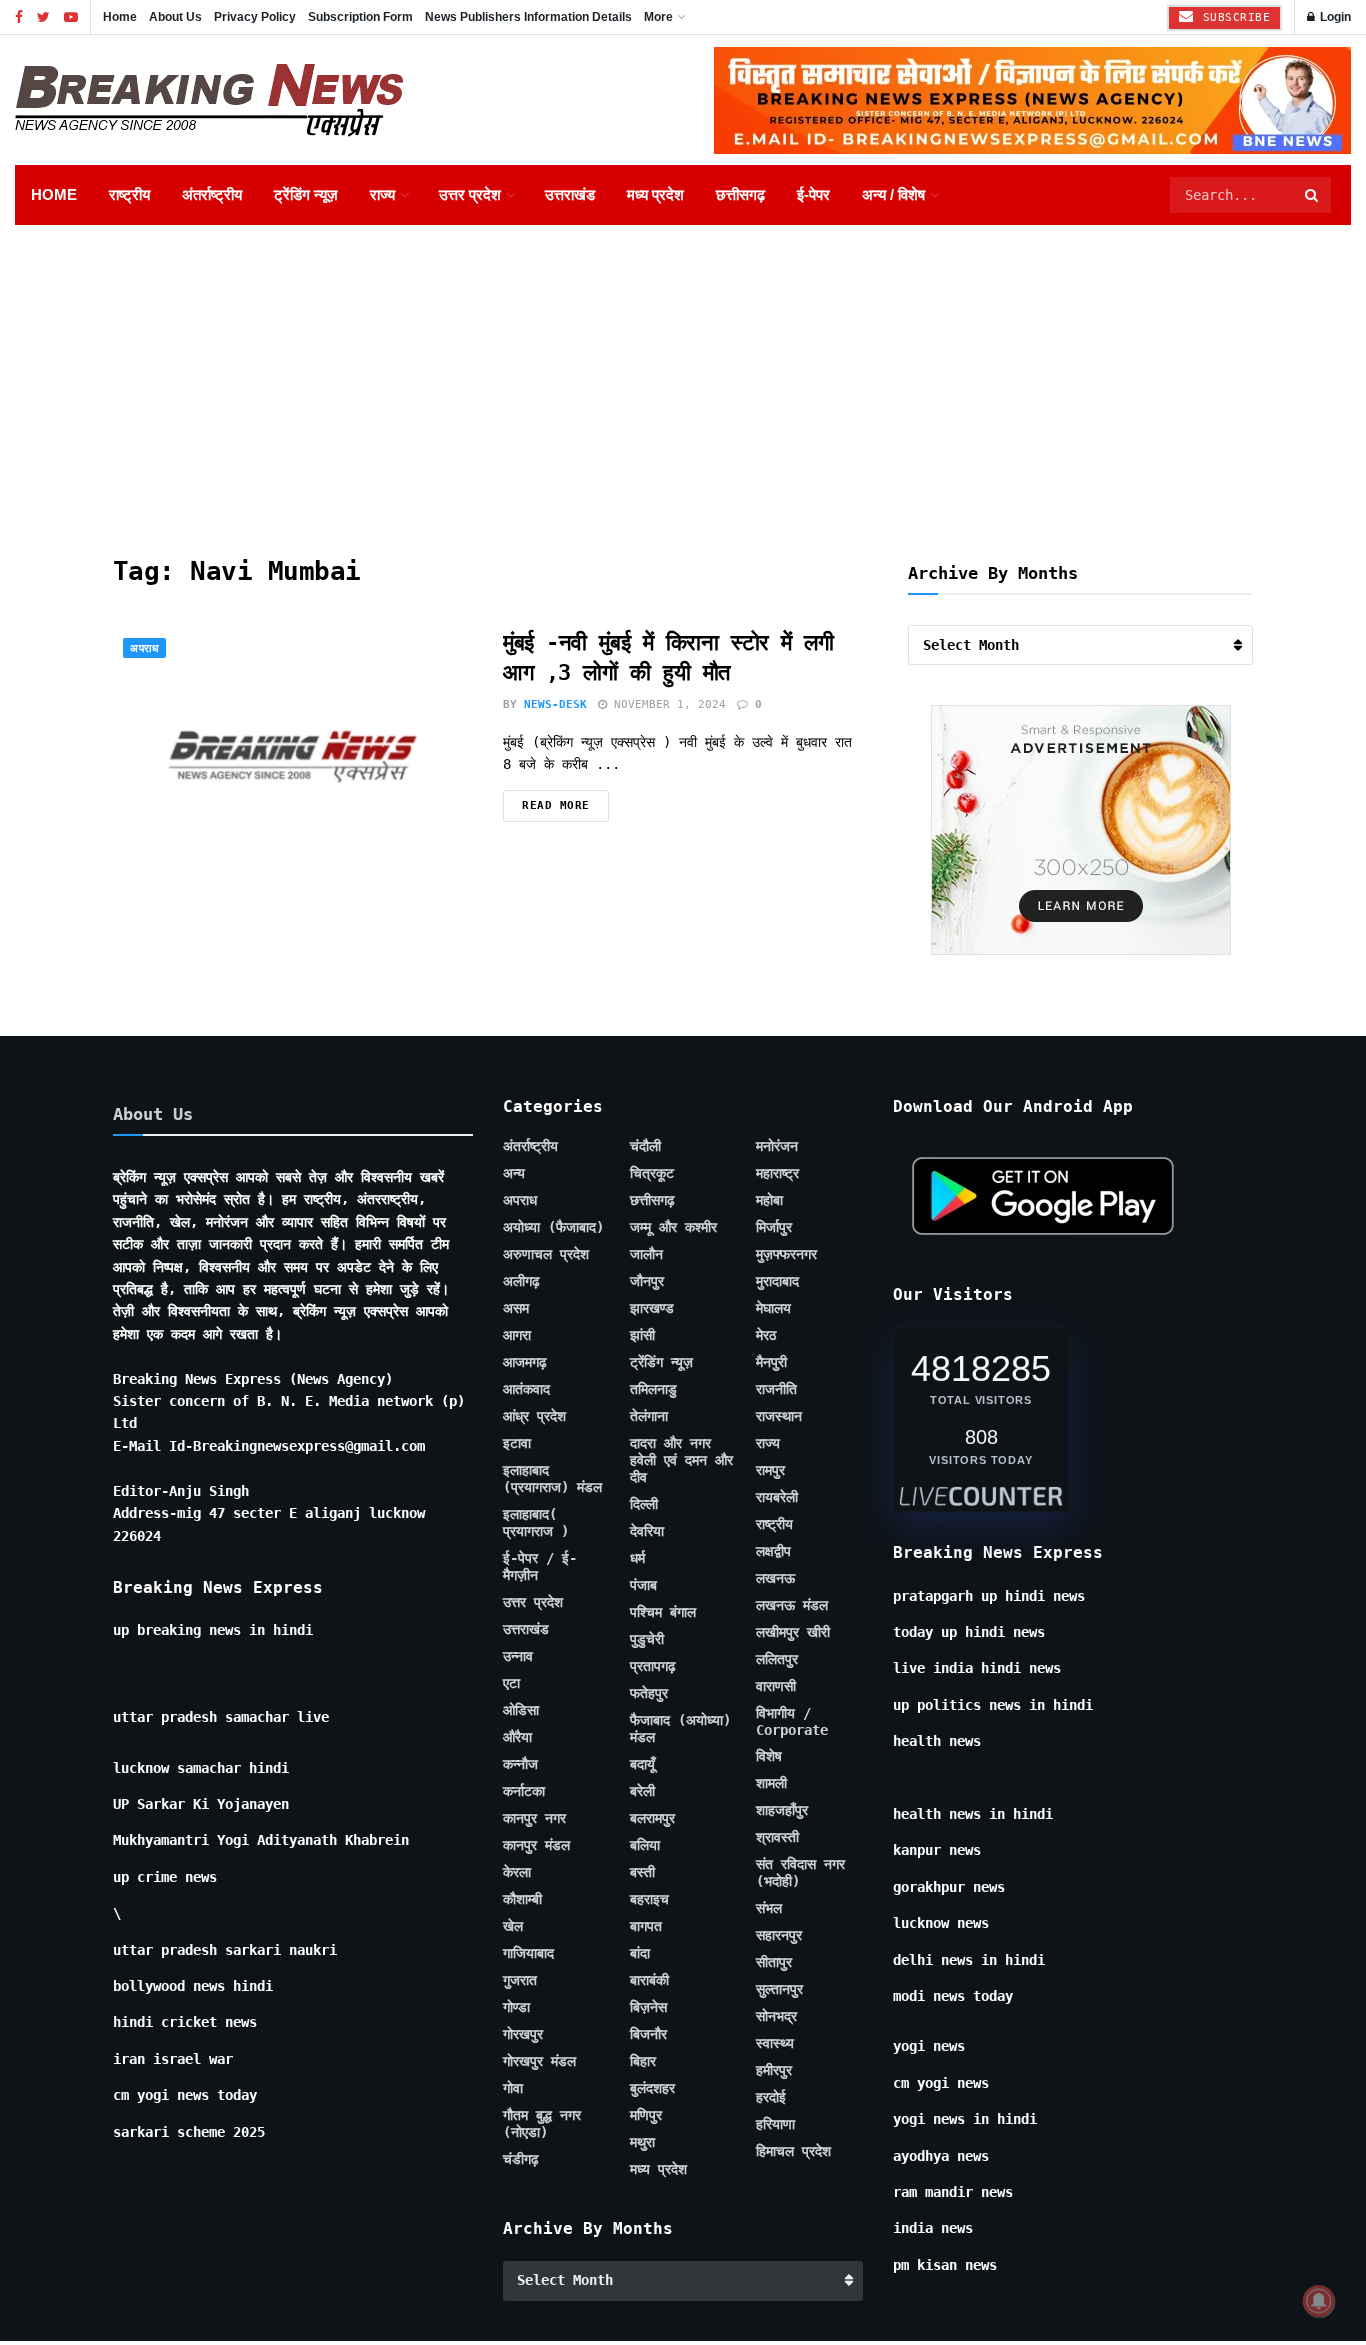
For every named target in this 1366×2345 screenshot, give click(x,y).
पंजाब (643, 1585)
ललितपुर (777, 1659)
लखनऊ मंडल (792, 1605)
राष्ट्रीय (129, 194)
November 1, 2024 (666, 704)
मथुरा (642, 2142)
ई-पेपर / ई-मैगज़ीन (540, 1566)
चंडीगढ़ (521, 2159)
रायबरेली (777, 1497)
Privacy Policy (255, 17)
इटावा (517, 1443)
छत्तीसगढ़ (740, 194)
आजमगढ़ (525, 1362)
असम (516, 1308)
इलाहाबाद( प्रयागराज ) (536, 1522)
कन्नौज (520, 1764)
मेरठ (766, 1335)
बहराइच (649, 1899)
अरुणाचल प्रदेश (546, 1254)
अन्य (514, 1173)
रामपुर (770, 1470)
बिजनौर (648, 2034)
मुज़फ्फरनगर (786, 1254)
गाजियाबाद (528, 1953)
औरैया (517, 1737)
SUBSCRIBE (1232, 17)
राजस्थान (779, 1416)
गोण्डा (516, 2007)
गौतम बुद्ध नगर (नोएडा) (542, 2123)
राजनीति (776, 1389)
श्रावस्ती (777, 1837)
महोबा (769, 1200)
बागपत (646, 1926)
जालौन (646, 1254)
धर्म (637, 1558)
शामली (771, 1783)
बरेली (642, 1791)
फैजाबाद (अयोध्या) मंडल (680, 1728)
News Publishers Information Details (528, 17)
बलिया (645, 1845)
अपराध (144, 648)
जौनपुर (647, 1281)
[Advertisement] (683, 375)
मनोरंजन (777, 1146)
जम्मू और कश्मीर (673, 1227)
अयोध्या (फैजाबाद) (553, 1227)
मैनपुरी (771, 1362)
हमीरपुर (774, 2070)
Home (120, 17)
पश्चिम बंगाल (663, 1612)
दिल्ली (644, 1504)
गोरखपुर (523, 2034)
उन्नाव (518, 1656)
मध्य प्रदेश (655, 194)
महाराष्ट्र (777, 1173)
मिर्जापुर (774, 1227)
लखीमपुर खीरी (793, 1632)
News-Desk (555, 704)
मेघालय (773, 1308)
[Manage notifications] (1319, 2301)
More (658, 17)
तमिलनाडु (653, 1389)
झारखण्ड (652, 1308)
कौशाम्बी (522, 1899)
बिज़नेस (648, 2007)
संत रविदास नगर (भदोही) (800, 1872)
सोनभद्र (776, 2016)
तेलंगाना (649, 1416)
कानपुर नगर (534, 1818)
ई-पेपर (813, 194)
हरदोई (771, 2097)
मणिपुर (646, 2115)
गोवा (513, 2088)
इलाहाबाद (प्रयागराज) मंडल (552, 1478)
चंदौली (645, 1146)
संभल (769, 1908)
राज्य (382, 194)
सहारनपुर (779, 1935)
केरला (517, 1872)
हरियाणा (775, 2124)
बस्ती (642, 1872)
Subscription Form (360, 17)
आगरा (517, 1335)
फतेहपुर (649, 1693)
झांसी (642, 1335)
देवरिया (647, 1531)
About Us (175, 17)
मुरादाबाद (777, 1281)
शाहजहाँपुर (782, 1810)
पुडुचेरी (647, 1639)
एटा (511, 1683)
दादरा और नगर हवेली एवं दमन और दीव (681, 1460)
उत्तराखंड (570, 194)
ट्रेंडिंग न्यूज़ (306, 194)
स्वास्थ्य (775, 2043)
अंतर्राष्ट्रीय (212, 194)
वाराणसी (776, 1686)
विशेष (769, 1756)
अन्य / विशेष (893, 194)
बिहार (643, 2061)
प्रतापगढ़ (653, 1666)
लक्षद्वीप (773, 1551)
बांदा (640, 1953)
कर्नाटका (524, 1791)
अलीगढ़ (521, 1281)
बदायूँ (642, 1764)
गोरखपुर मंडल (539, 2061)
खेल (513, 1926)
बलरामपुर (652, 1818)
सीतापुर (774, 1962)
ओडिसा (521, 1710)
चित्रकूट (652, 1173)
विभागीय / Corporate (792, 1721)
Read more (556, 805)
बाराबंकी (649, 1980)
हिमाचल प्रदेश (793, 2151)
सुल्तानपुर (779, 1989)
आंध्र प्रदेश (534, 1416)
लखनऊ (775, 1578)
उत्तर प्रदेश (470, 194)
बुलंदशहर (652, 2088)
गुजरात (520, 1980)
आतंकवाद (526, 1389)
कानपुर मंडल (536, 1845)
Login (1334, 17)
